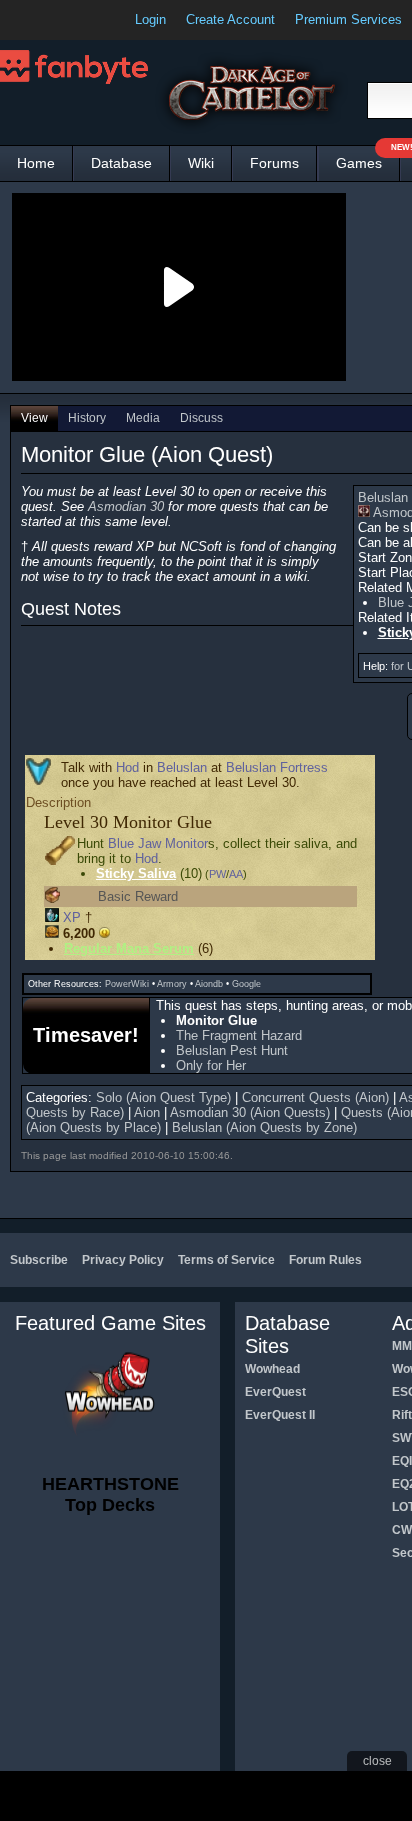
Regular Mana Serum (129, 948)
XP (72, 917)
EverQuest (275, 1392)
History (87, 418)
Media (143, 418)
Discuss (201, 418)
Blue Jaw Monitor (158, 843)
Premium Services (348, 19)
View (34, 418)
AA (236, 874)
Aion (147, 1112)
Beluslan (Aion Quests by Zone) (264, 1127)
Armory (172, 984)
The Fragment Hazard (239, 1035)
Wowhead (272, 1369)
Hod (127, 767)
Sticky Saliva (136, 873)
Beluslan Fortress (277, 767)
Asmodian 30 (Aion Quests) (250, 1112)
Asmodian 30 (126, 506)
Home (36, 163)
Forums (274, 163)
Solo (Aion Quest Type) (163, 1097)
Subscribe (39, 1260)
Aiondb (209, 984)
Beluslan (182, 767)
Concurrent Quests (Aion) (315, 1097)
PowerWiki (127, 984)
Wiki (201, 163)
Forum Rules (325, 1260)
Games (368, 158)
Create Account (230, 19)
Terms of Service (226, 1260)
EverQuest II (280, 1415)
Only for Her (211, 1065)
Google (246, 984)
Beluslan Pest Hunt (232, 1050)
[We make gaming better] (64, 20)
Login (150, 19)
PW (217, 874)
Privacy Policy (123, 1260)
